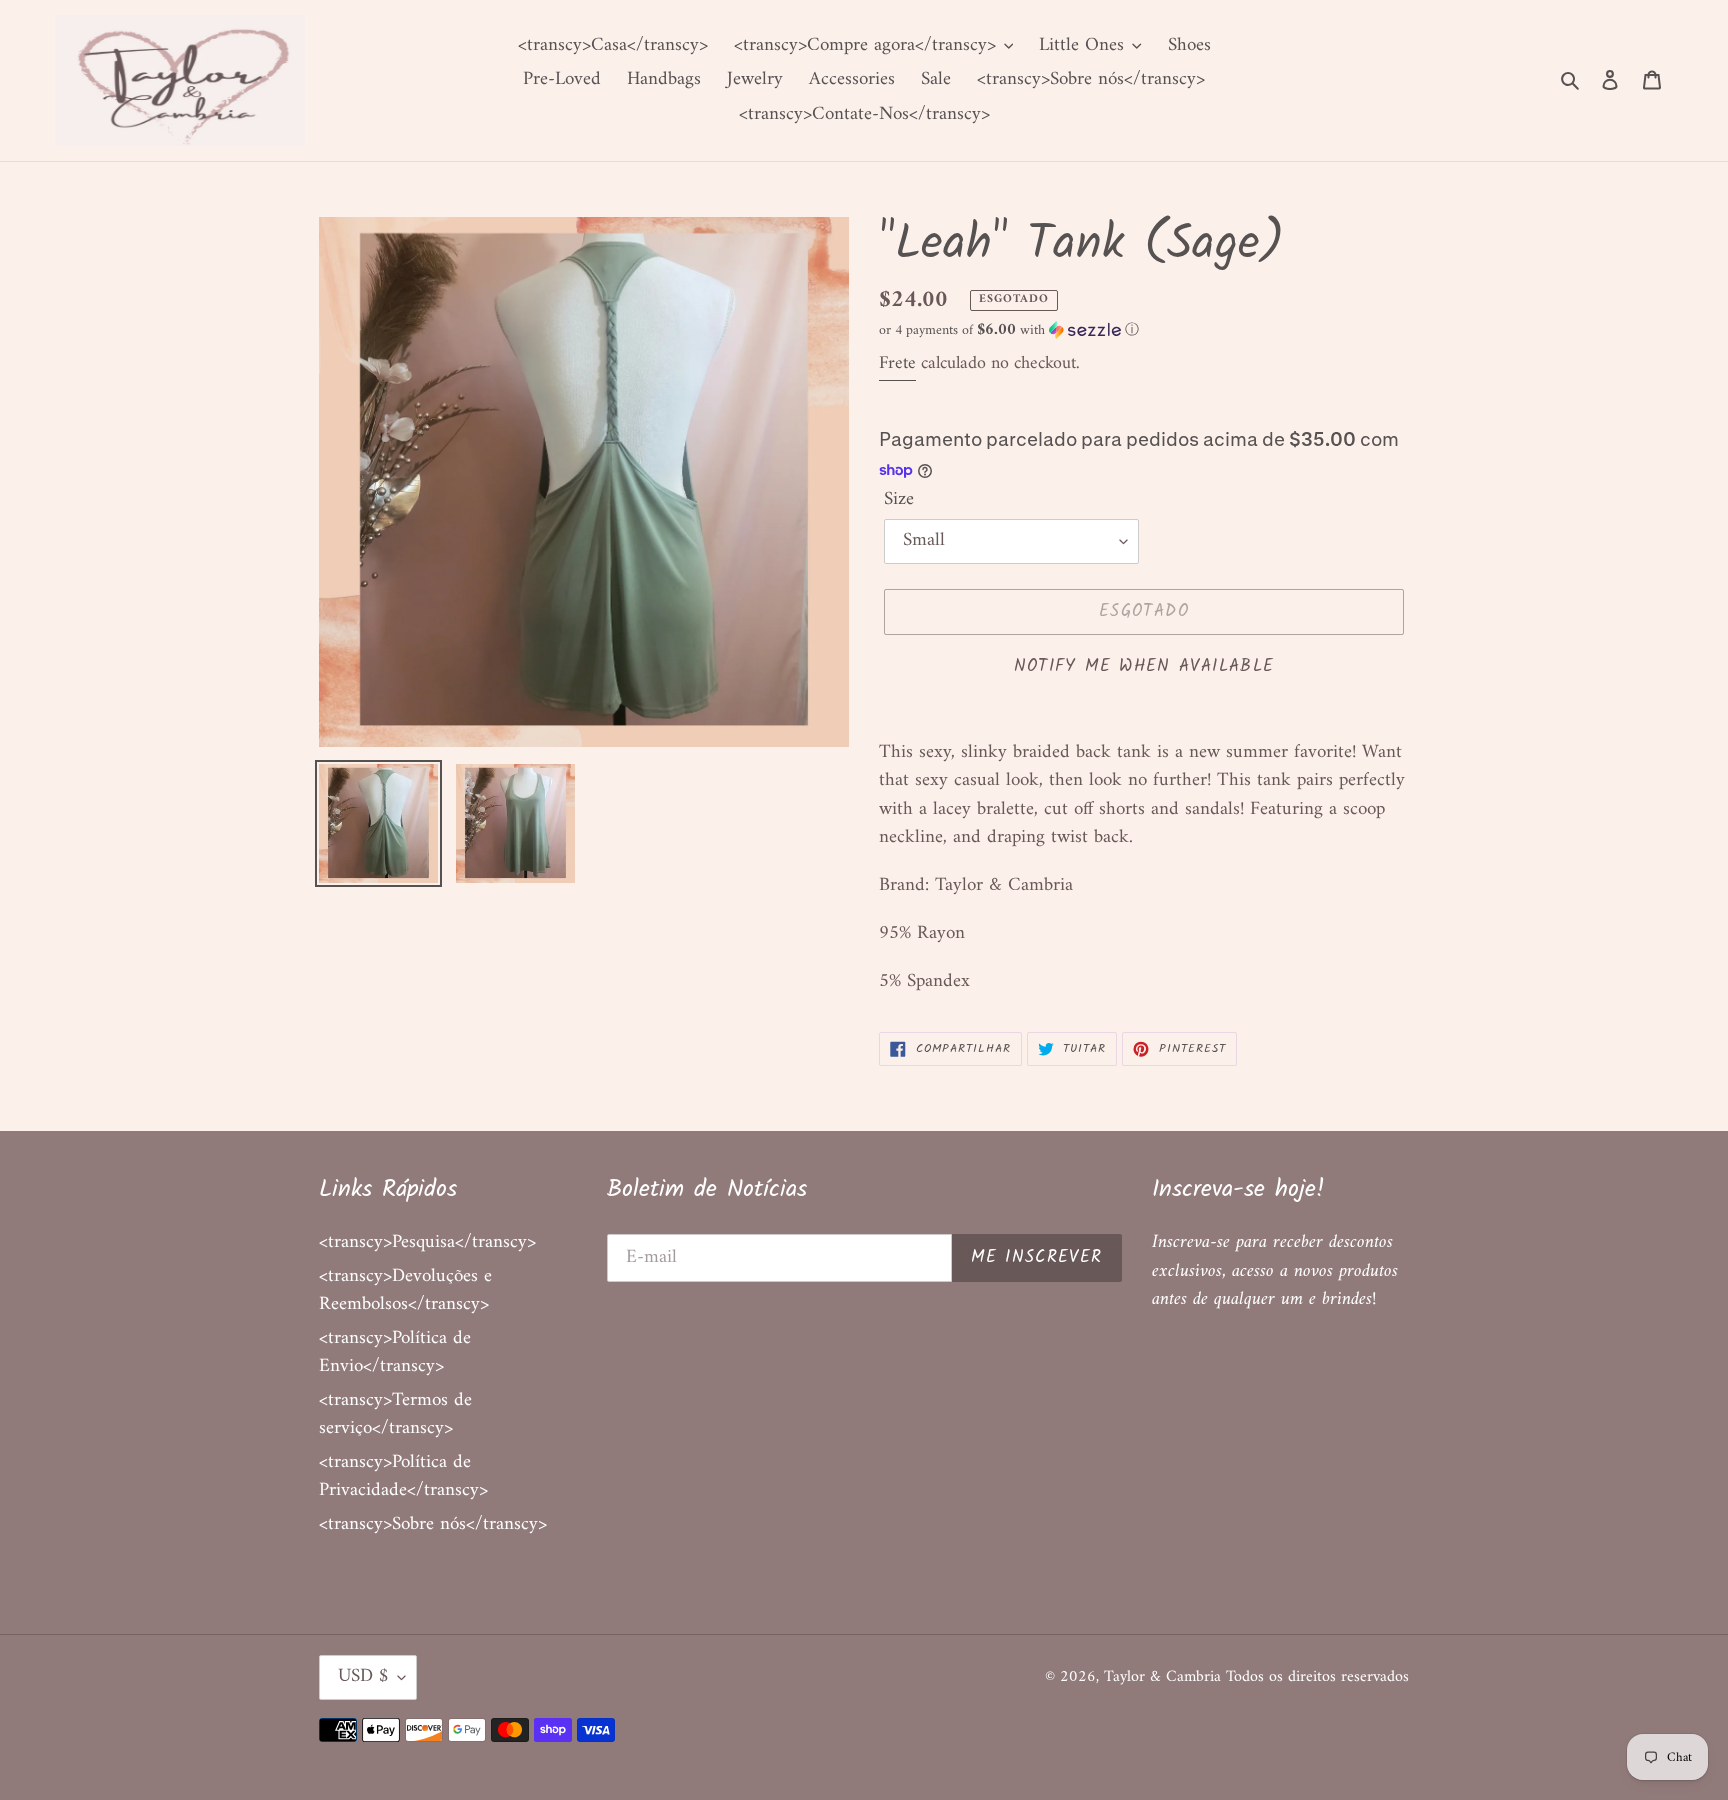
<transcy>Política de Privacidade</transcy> (403, 1477)
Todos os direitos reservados (1317, 1677)
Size (899, 500)
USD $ (363, 1676)
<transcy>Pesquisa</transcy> (427, 1242)
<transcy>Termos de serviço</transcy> (395, 1415)
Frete (897, 363)
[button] (1009, 330)
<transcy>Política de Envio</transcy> (395, 1353)
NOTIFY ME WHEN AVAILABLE (1144, 666)
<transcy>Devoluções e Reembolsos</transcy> (405, 1291)
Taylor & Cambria (1165, 1677)
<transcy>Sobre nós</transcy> (433, 1524)
